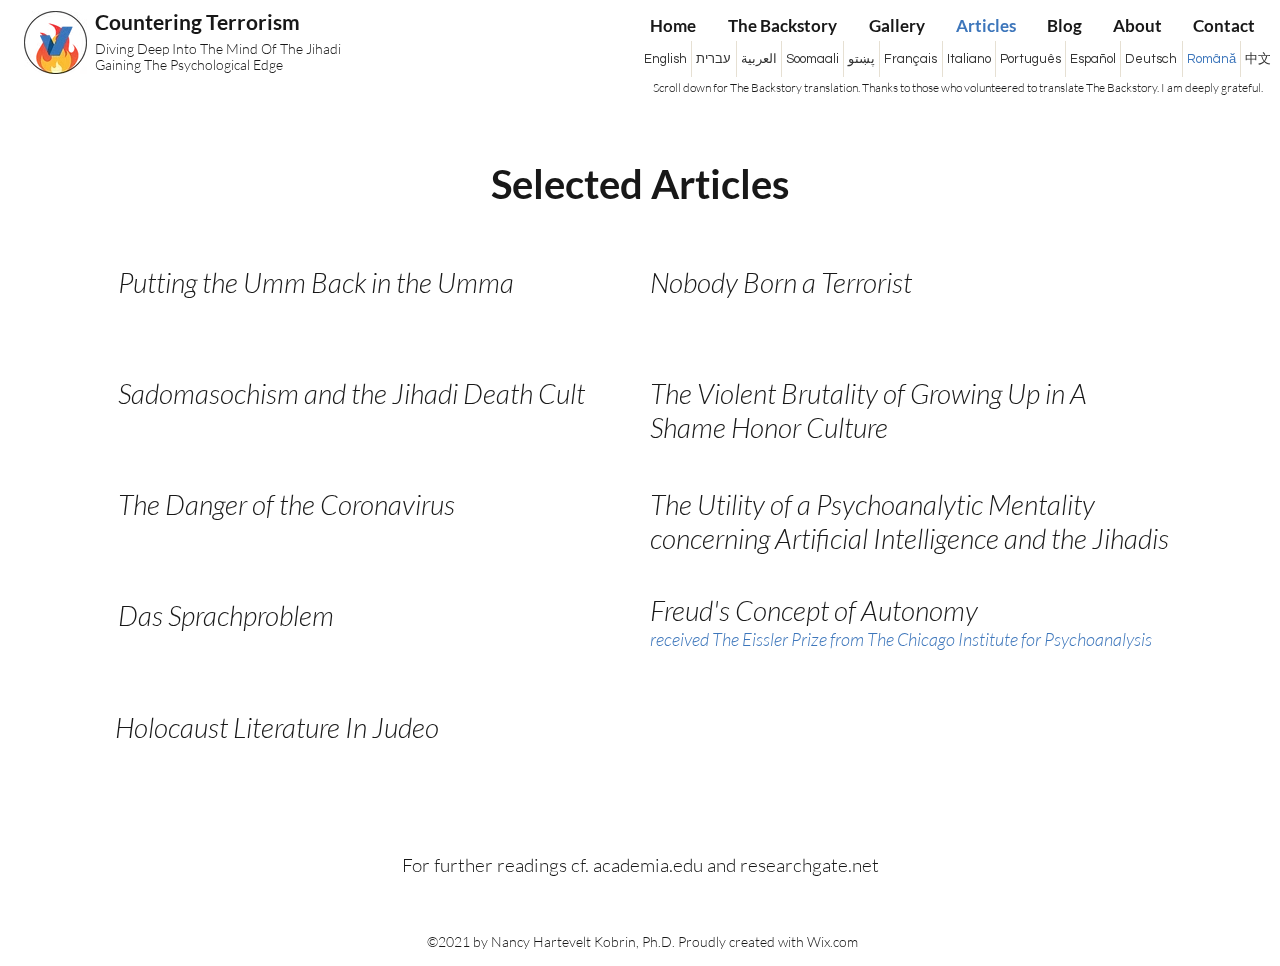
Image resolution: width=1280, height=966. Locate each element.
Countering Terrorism (199, 21)
